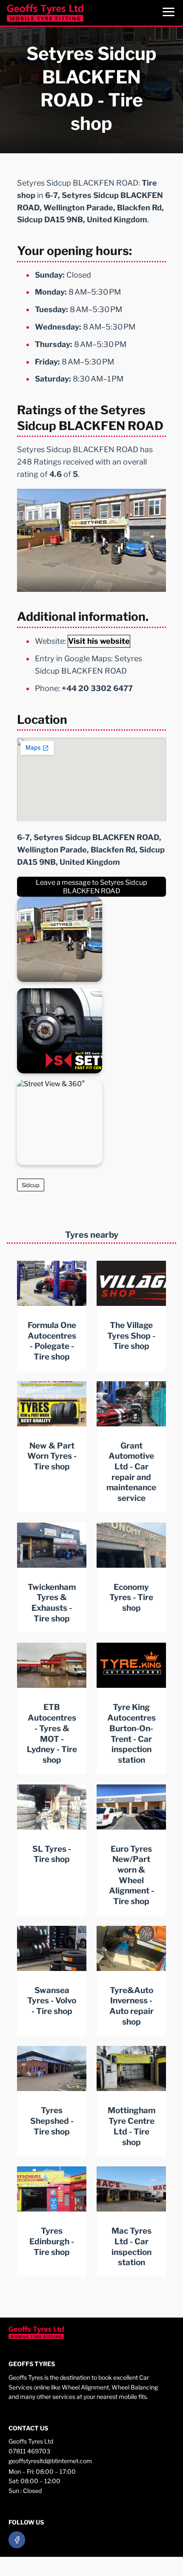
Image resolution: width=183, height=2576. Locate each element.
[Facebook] (17, 2540)
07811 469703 (29, 2451)
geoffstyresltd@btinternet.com (50, 2461)
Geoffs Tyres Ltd (31, 2441)
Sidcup (31, 1185)
